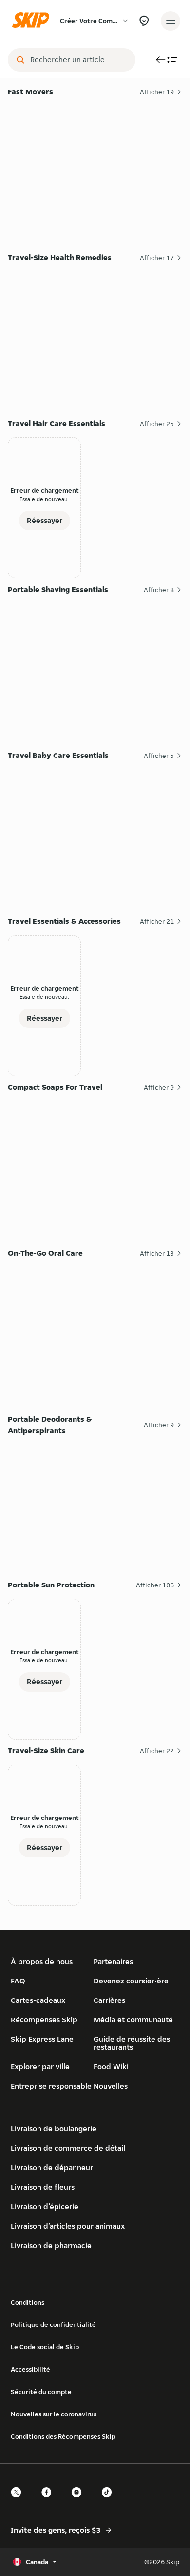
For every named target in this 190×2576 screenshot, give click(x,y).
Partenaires (113, 1961)
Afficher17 (157, 258)
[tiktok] (110, 2501)
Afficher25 (157, 424)
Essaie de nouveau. (44, 499)
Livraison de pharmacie (51, 2245)
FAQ (18, 1981)
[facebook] (49, 2501)
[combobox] (78, 60)
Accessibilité (30, 2369)
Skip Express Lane (42, 2039)
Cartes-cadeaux (38, 2000)
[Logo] (33, 21)
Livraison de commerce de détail (68, 2148)
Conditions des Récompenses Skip (63, 2436)
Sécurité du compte (41, 2392)
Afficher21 (157, 921)
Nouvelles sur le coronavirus (54, 2414)
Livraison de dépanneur (52, 2168)
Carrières (109, 2000)
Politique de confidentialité (53, 2324)
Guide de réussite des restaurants (132, 2043)
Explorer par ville (40, 2066)
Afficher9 (159, 1087)
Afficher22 (157, 1751)
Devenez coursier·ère (131, 1981)
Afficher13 (157, 1253)
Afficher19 (157, 92)
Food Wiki (111, 2066)
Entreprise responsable (51, 2086)
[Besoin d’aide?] (144, 21)
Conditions (28, 2302)
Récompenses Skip (44, 2020)
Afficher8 (159, 590)
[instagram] (79, 2501)
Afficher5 (159, 756)
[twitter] (19, 2501)
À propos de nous (42, 1961)
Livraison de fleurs (43, 2187)
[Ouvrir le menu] (171, 21)
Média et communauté (133, 2020)
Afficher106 (155, 1585)
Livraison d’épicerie (45, 2207)
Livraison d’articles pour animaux (68, 2226)
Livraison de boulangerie (54, 2129)
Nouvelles (111, 2086)
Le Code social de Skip (45, 2347)
